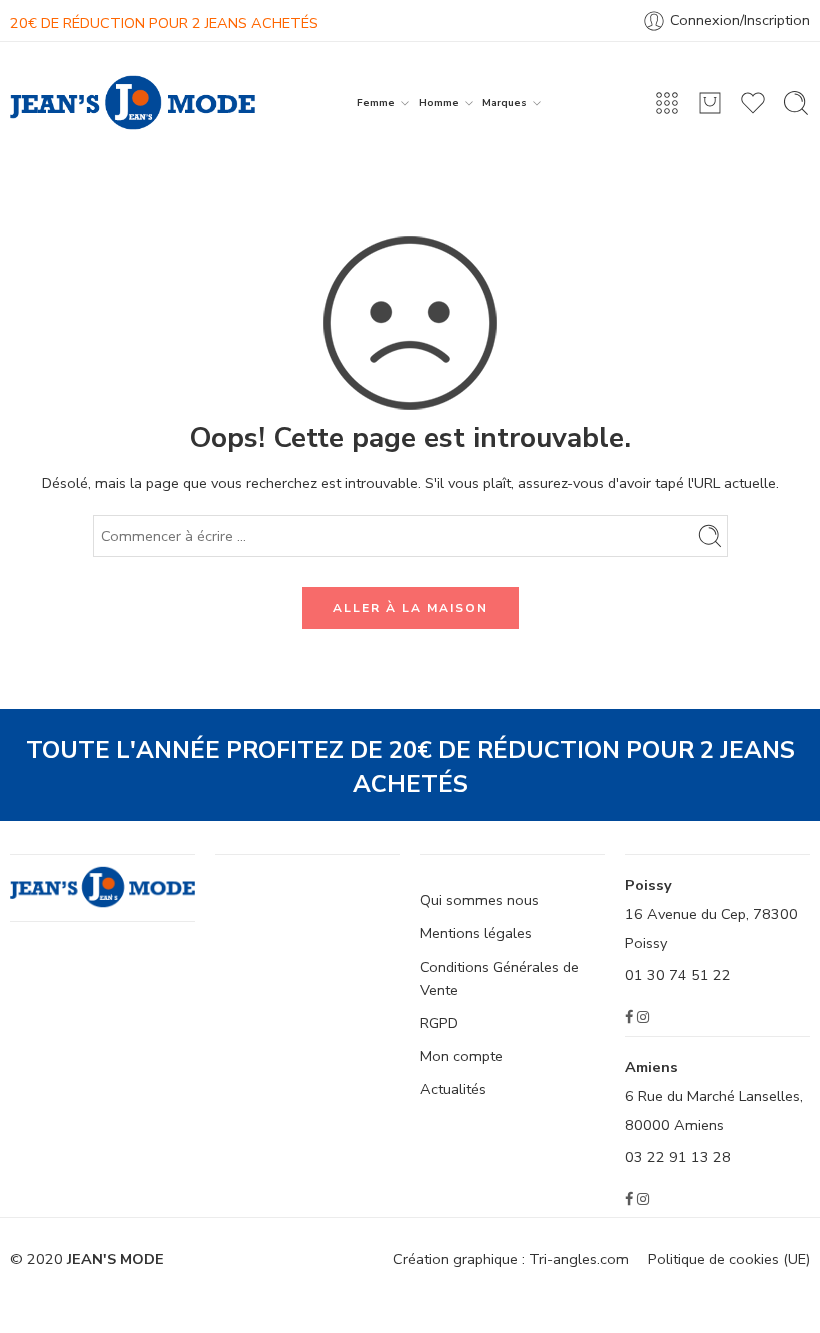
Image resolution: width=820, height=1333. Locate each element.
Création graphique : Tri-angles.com (511, 1259)
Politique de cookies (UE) (729, 1259)
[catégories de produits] (667, 103)
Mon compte (461, 1056)
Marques (504, 102)
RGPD (439, 1023)
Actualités (453, 1089)
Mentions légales (476, 933)
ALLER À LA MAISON (410, 608)
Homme (439, 102)
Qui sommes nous (479, 900)
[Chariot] (710, 103)
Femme (376, 102)
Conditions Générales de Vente (499, 978)
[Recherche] (796, 103)
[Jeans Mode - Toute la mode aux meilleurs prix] (132, 102)
